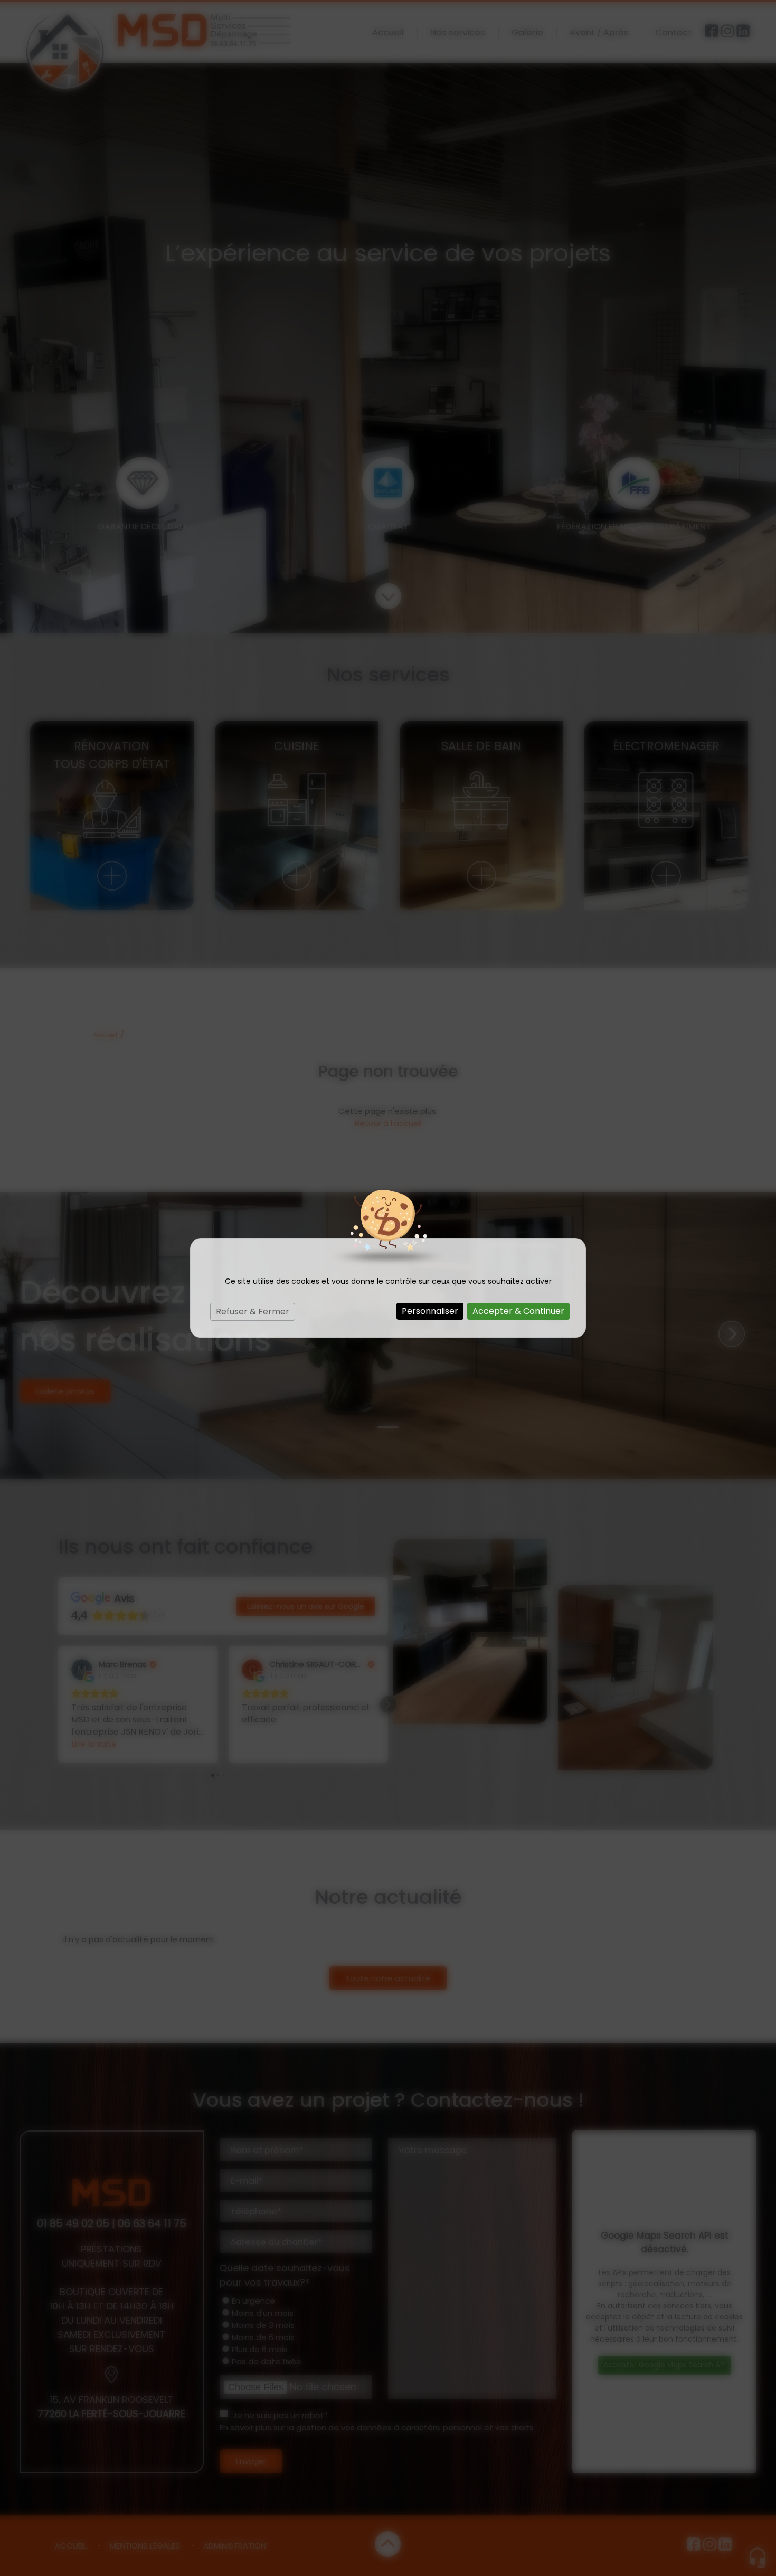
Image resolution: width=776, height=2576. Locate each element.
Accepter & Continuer (518, 1311)
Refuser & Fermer (253, 1311)
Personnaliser (430, 1311)
